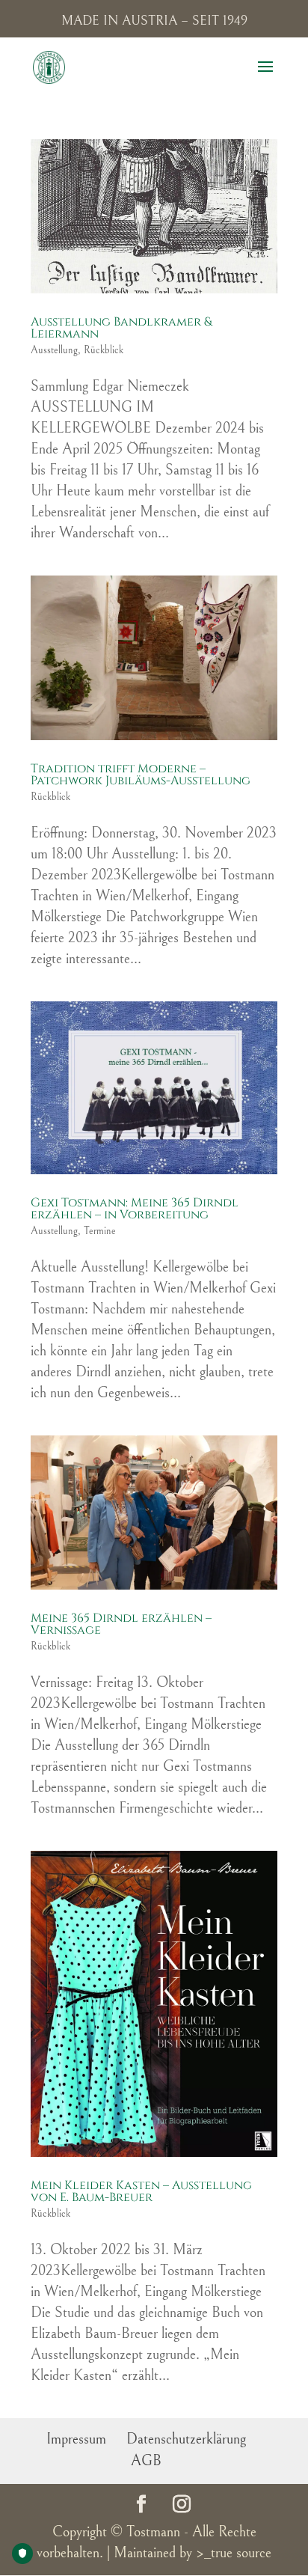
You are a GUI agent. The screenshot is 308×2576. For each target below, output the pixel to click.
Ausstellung (54, 350)
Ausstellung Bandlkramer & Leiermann (121, 328)
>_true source (234, 2553)
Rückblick (104, 350)
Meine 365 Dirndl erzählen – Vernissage (121, 1624)
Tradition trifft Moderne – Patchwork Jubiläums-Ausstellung (141, 775)
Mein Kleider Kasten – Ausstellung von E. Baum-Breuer (141, 2191)
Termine (100, 1231)
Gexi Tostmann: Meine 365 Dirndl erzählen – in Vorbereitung (135, 1209)
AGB (146, 2461)
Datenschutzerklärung (186, 2439)
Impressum (76, 2439)
